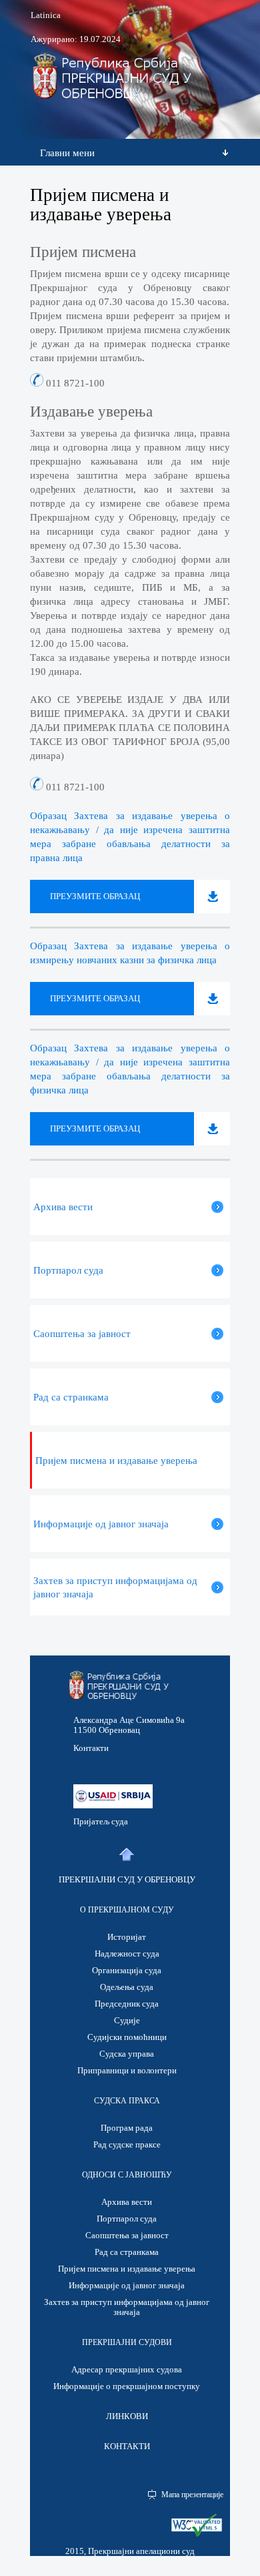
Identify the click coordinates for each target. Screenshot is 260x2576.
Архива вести (127, 2202)
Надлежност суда (127, 1954)
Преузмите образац (95, 896)
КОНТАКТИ (127, 2446)
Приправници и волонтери (127, 2070)
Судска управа (127, 2054)
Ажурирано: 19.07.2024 (76, 39)
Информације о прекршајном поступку (127, 2386)
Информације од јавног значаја (127, 2285)
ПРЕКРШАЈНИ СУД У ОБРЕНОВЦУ (127, 1879)
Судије (127, 2020)
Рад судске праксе (127, 2144)
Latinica (46, 15)
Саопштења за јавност (127, 2235)
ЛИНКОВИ (127, 2416)
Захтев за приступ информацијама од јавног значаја (127, 2307)
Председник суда (127, 2004)
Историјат (127, 1937)
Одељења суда (127, 1987)
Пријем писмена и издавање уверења (127, 2269)
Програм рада (127, 2128)
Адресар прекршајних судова (127, 2369)
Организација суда (127, 1970)
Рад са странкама (127, 2252)
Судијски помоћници (127, 2037)
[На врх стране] (126, 1855)
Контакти (91, 1748)
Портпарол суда (127, 2219)
